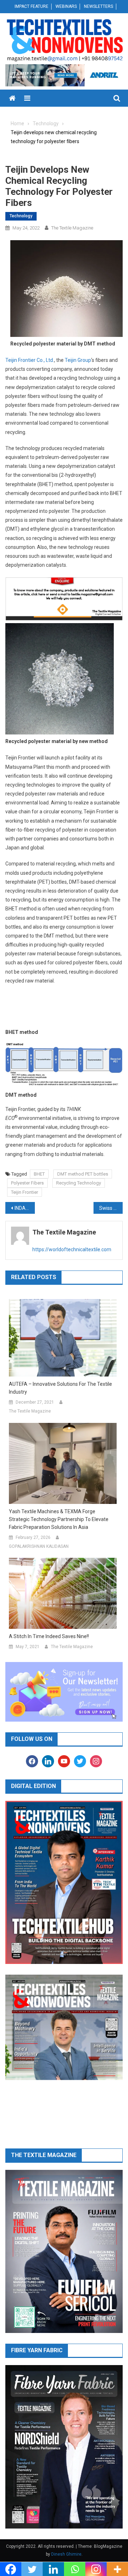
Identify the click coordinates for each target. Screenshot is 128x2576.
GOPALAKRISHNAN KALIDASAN (39, 1546)
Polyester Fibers (27, 1183)
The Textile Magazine (72, 228)
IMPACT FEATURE (31, 6)
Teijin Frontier (25, 1192)
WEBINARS (66, 6)
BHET (39, 1174)
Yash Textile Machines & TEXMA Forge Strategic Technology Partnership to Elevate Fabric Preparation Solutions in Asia (59, 1519)
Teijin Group (78, 360)
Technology (21, 216)
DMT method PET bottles (83, 1174)
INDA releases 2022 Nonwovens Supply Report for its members (25, 1208)
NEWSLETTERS (98, 6)
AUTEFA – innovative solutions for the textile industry (60, 1388)
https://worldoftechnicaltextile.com (72, 1249)
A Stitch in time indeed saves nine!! (49, 1636)
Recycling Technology (79, 1183)
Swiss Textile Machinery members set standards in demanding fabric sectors (111, 1208)
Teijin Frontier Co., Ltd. (30, 360)
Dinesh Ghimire (66, 2554)
